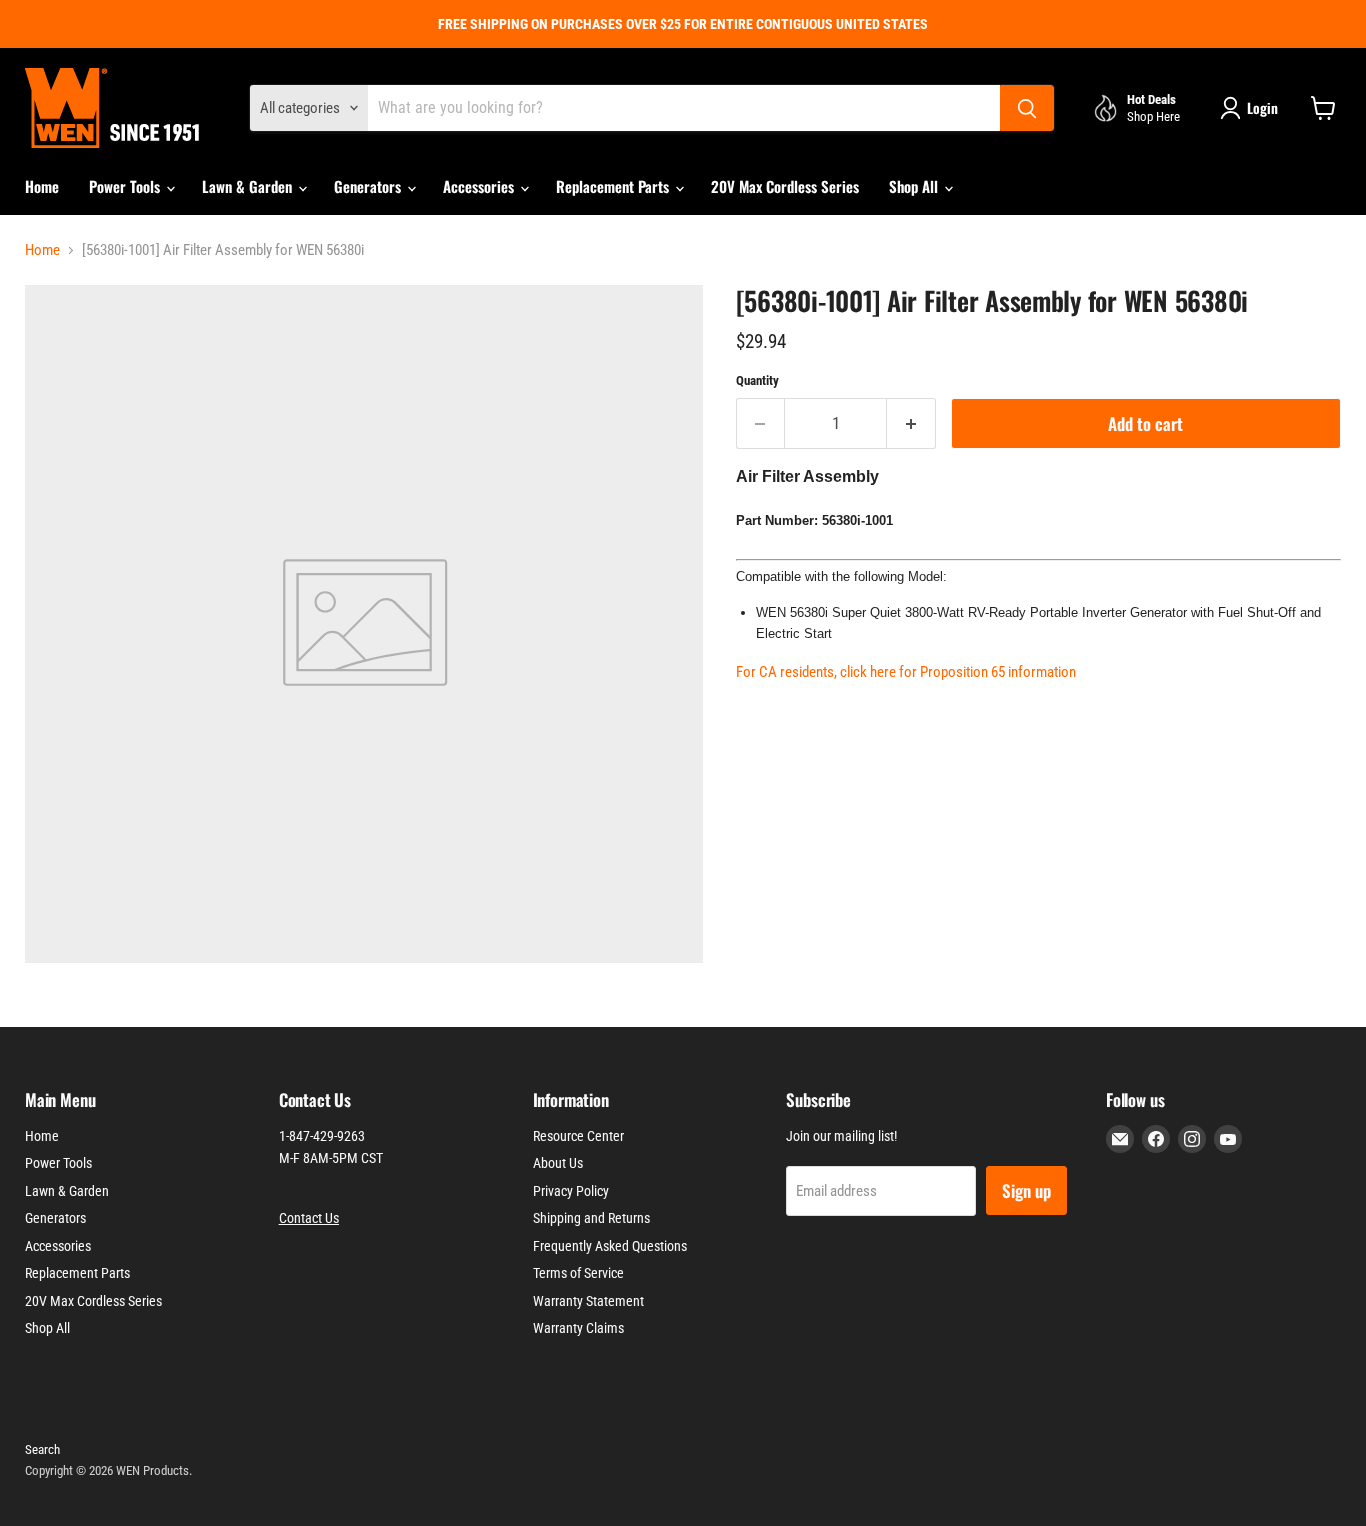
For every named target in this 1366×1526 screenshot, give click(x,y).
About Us (558, 1163)
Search (42, 1449)
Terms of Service (578, 1273)
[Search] (1027, 108)
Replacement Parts (614, 186)
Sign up (1026, 1190)
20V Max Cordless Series (785, 186)
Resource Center (578, 1136)
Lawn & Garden (249, 186)
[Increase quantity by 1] (911, 423)
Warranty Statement (588, 1301)
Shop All (915, 186)
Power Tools (126, 186)
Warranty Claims (578, 1328)
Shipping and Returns (591, 1218)
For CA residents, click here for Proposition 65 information (906, 672)
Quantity (757, 380)
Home (42, 186)
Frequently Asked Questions (610, 1246)
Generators (369, 186)
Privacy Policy (571, 1191)
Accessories (480, 186)
